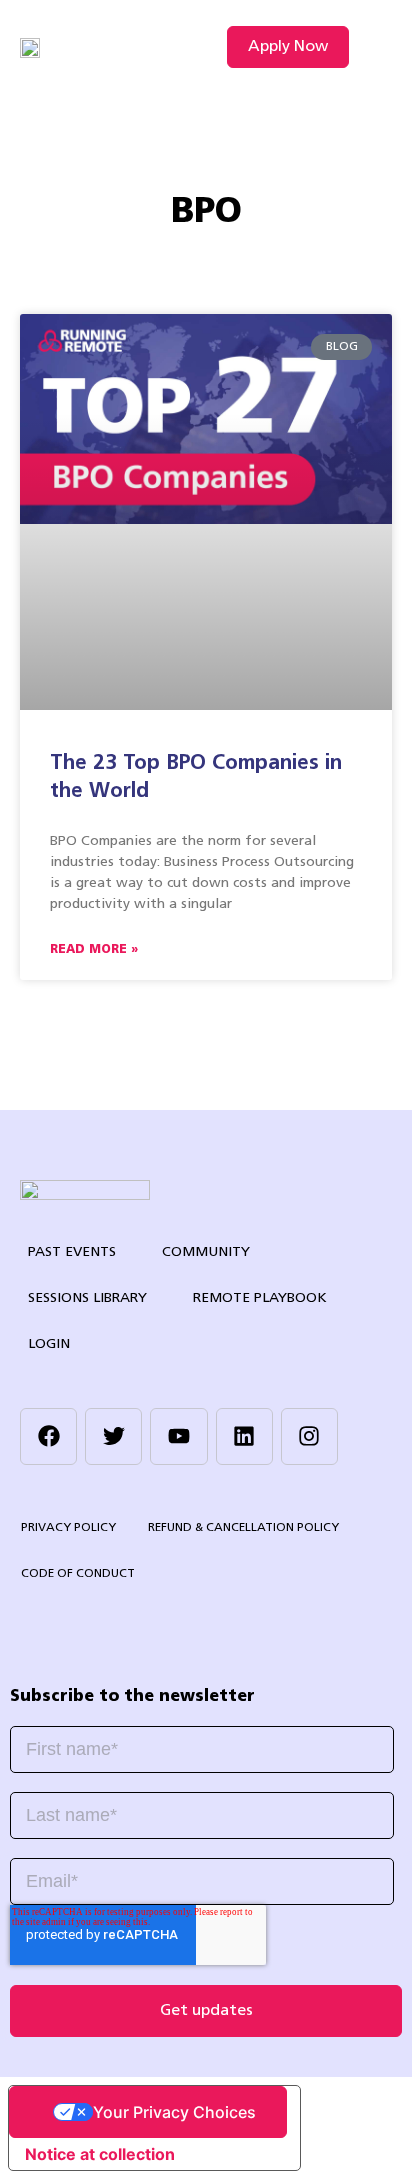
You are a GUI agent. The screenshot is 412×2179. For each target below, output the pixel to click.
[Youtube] (178, 1436)
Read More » (94, 950)
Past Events (72, 1252)
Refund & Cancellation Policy (243, 1528)
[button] (375, 47)
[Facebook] (48, 1436)
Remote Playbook (260, 1298)
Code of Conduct (78, 1574)
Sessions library (87, 1298)
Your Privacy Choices (174, 2112)
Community (206, 1252)
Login (49, 1344)
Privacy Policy (68, 1528)
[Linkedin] (244, 1436)
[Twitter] (113, 1436)
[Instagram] (309, 1436)
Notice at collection (100, 2154)
